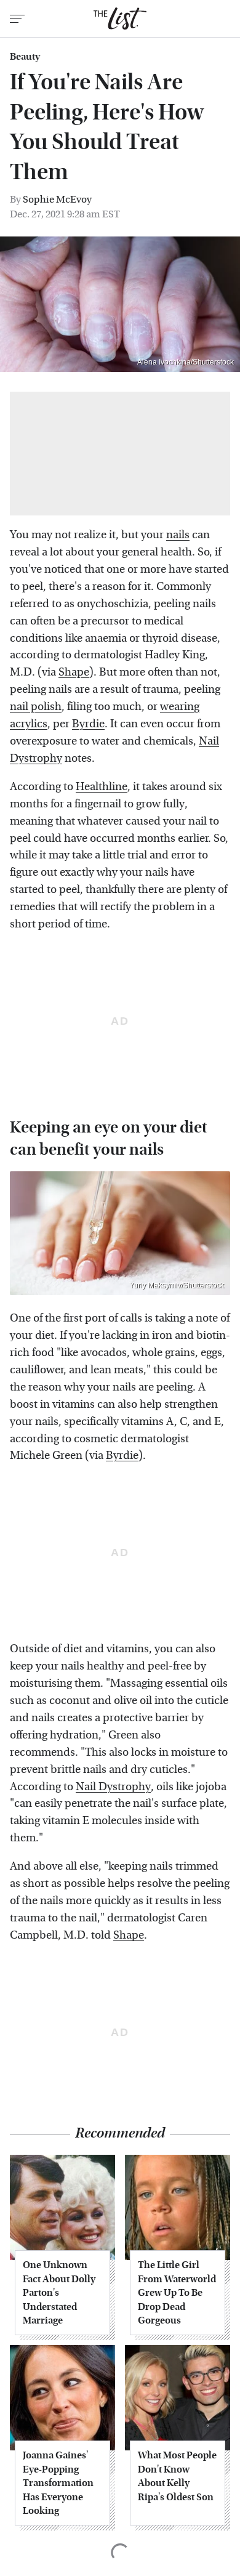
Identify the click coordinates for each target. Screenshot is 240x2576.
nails (178, 535)
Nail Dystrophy (113, 1787)
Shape (74, 672)
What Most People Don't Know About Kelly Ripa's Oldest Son (177, 2476)
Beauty (25, 57)
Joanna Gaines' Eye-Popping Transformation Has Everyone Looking (58, 2483)
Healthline (102, 787)
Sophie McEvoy (57, 199)
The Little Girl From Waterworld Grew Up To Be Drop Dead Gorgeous (177, 2292)
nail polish (36, 707)
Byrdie (88, 724)
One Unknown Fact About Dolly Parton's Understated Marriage (59, 2292)
